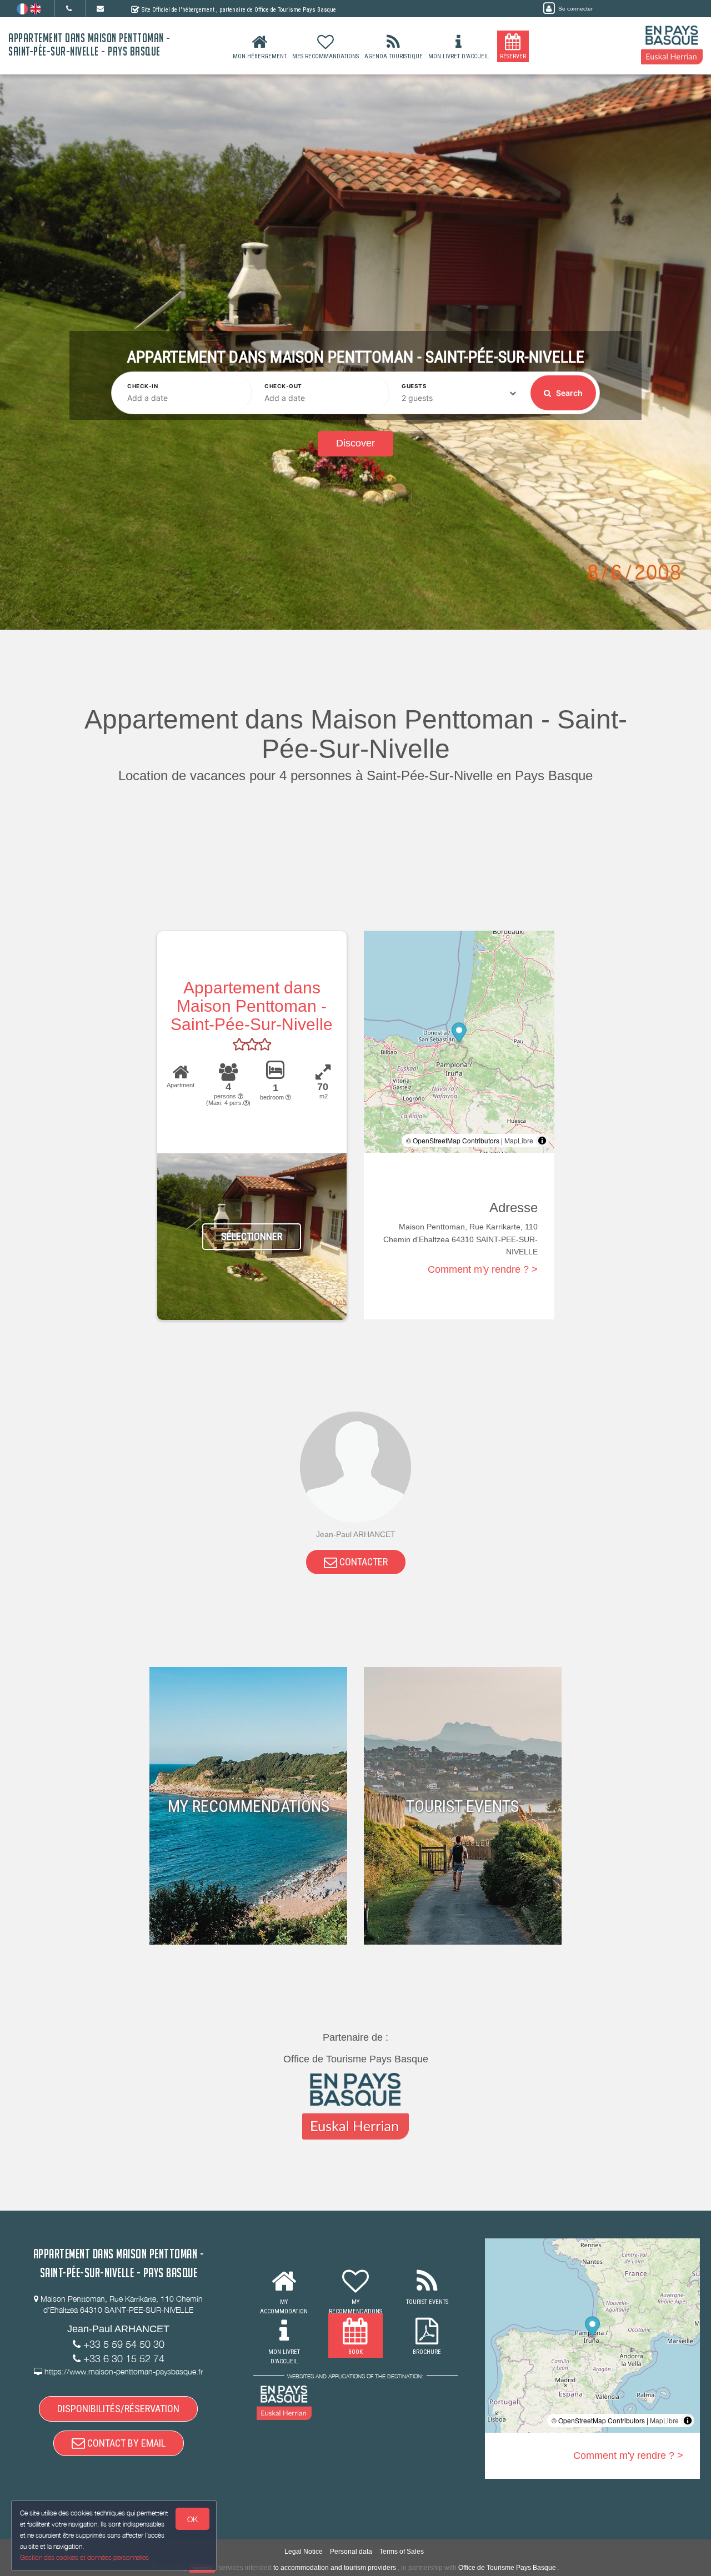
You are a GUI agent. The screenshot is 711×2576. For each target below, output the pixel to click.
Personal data (351, 2552)
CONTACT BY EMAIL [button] (125, 2443)
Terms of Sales (402, 2552)
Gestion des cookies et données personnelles (84, 2557)
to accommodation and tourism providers (335, 2568)
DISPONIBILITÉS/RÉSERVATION (118, 2409)
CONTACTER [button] (362, 1562)
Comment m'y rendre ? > (483, 1269)
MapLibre (519, 1140)
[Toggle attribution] (542, 1141)
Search (569, 393)
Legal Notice (304, 2552)
